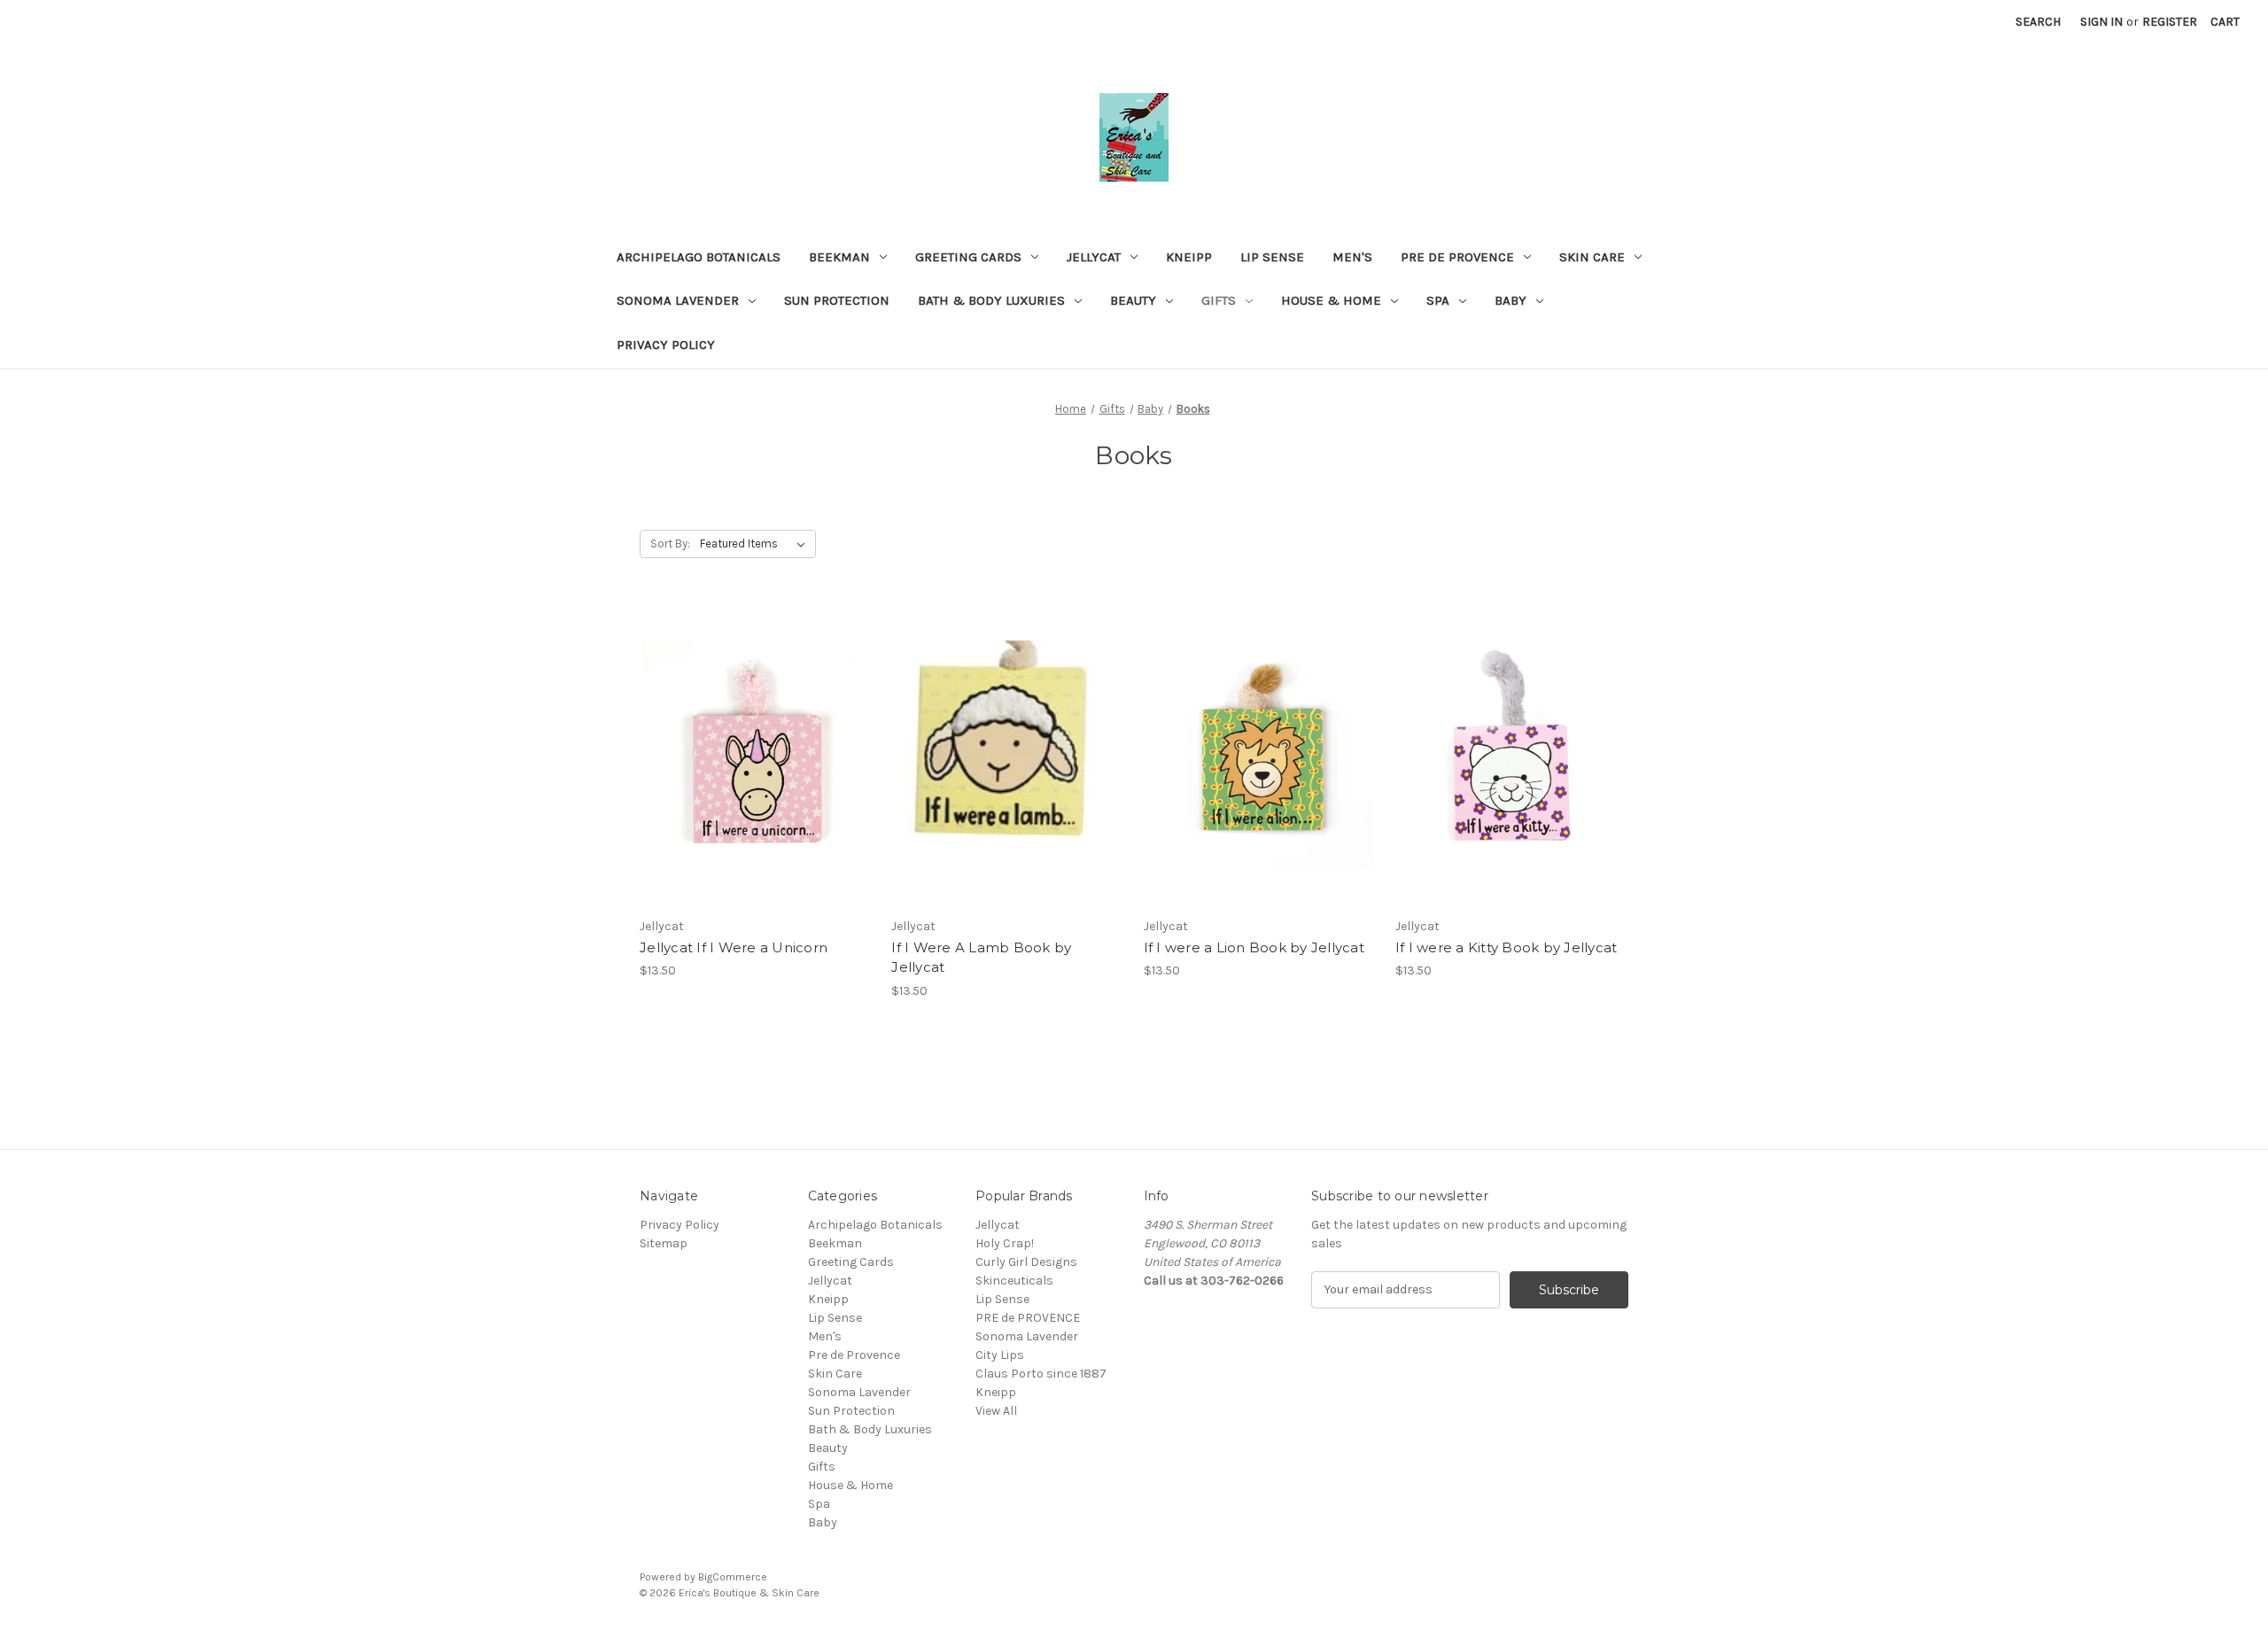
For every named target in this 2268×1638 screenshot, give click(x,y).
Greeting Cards (968, 257)
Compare (750, 755)
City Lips (1000, 1355)
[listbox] (756, 544)
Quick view (753, 723)
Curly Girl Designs (1026, 1262)
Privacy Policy (666, 345)
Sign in (2101, 22)
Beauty (1133, 300)
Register (2170, 22)
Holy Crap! (1005, 1243)
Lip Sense (1272, 257)
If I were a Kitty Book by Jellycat (1507, 947)
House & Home (1331, 300)
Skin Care (1592, 257)
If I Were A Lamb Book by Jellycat (981, 958)
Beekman (839, 257)
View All (996, 1411)
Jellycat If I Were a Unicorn (734, 947)
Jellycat (1094, 257)
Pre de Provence (1457, 257)
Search (2038, 22)
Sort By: (670, 543)
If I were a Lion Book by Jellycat (1254, 947)
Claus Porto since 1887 (1041, 1374)
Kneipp (1189, 257)
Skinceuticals (1014, 1281)
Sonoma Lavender (678, 300)
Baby (1511, 300)
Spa (1438, 300)
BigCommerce (733, 1577)
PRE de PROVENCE (1028, 1318)
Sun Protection (837, 300)
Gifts (1219, 300)
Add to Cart (756, 786)
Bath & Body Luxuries (991, 300)
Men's (1352, 257)
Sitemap (664, 1243)
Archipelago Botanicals (699, 257)
